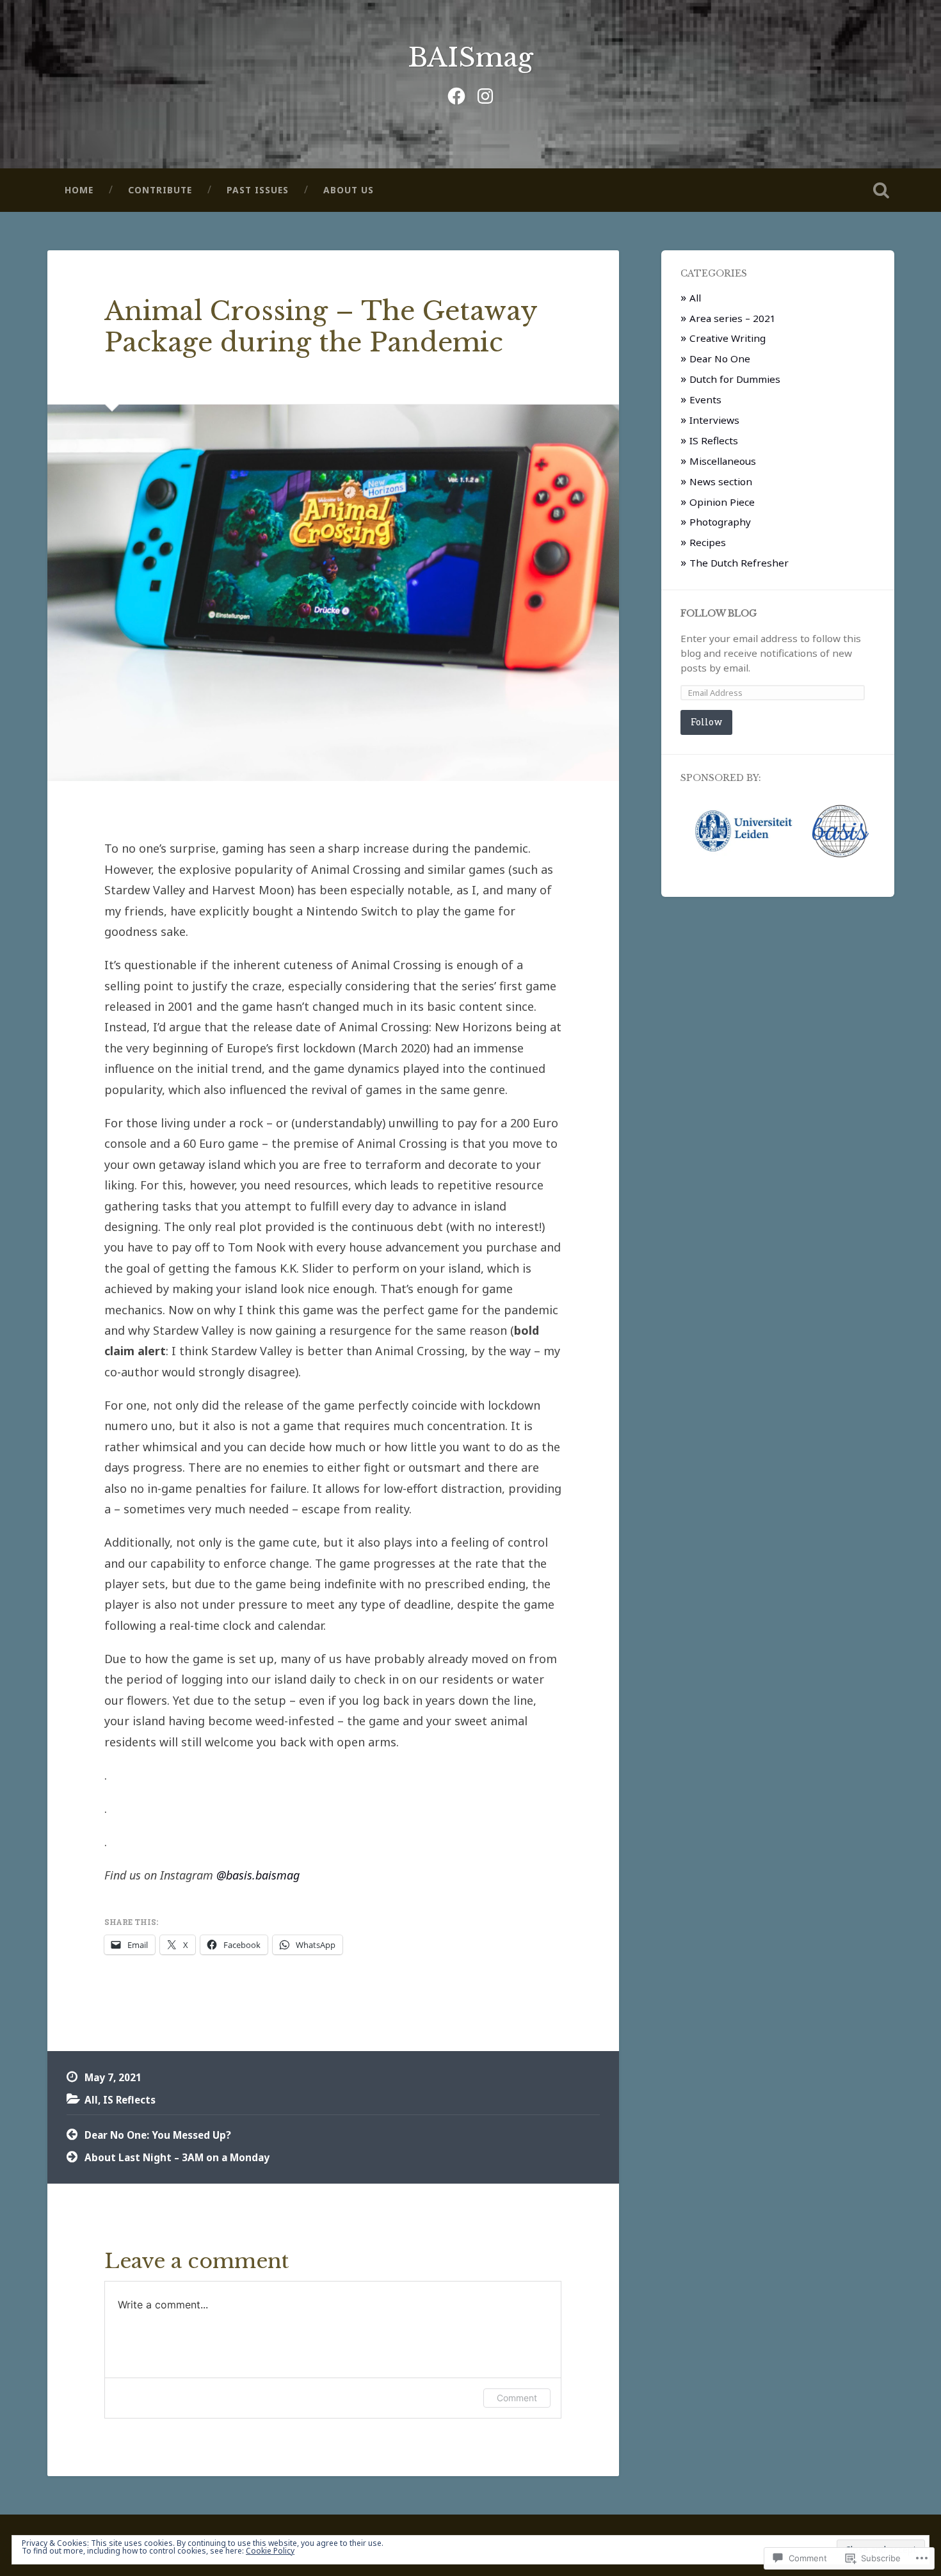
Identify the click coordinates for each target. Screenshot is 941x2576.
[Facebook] (456, 94)
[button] (743, 831)
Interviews (714, 420)
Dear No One (720, 358)
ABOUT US (349, 190)
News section (721, 481)
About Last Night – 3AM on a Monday (177, 2157)
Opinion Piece (722, 502)
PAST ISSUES (258, 190)
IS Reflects (129, 2100)
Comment (517, 2398)
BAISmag (470, 58)
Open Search (881, 190)
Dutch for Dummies (735, 379)
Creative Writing (728, 338)
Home (79, 190)
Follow (706, 722)
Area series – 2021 (733, 318)
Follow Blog (719, 614)
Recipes (708, 542)
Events (705, 399)
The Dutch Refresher (739, 563)
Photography (720, 522)
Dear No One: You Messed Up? (158, 2135)
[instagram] (485, 94)
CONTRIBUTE (160, 190)
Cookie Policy (270, 2551)
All (91, 2100)
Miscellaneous (723, 461)
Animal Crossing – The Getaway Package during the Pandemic (321, 327)
